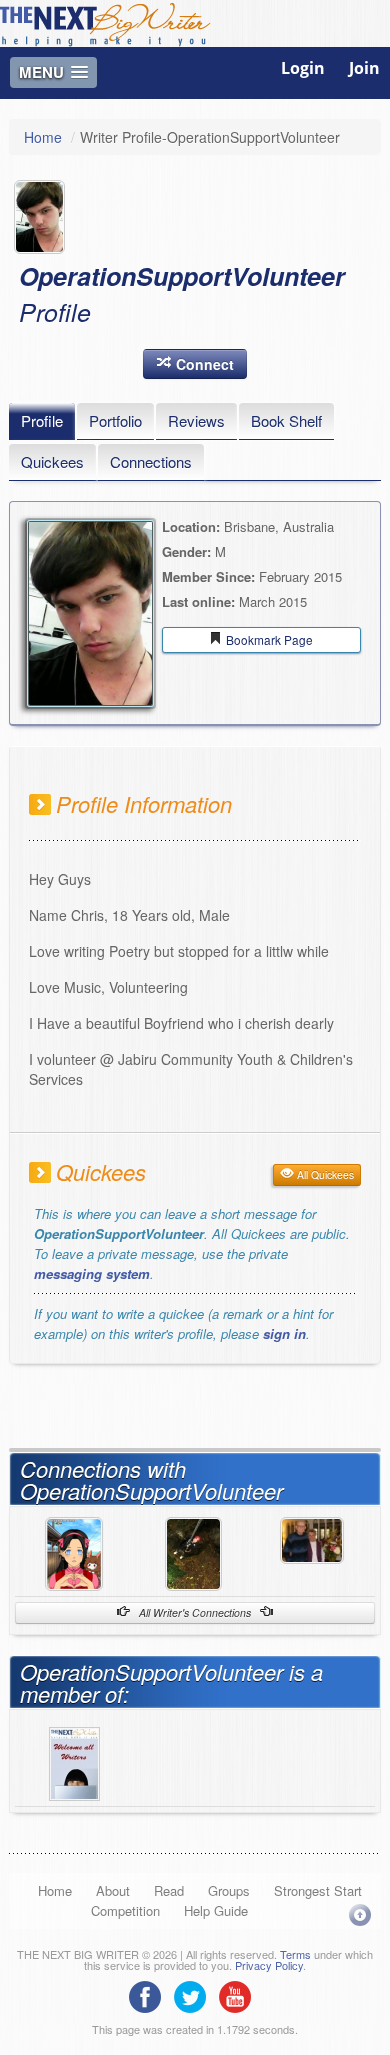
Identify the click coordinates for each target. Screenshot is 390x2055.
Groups (229, 1890)
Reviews (196, 420)
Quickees (52, 461)
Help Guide (216, 1910)
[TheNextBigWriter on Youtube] (240, 1995)
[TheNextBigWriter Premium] (74, 1762)
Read (169, 1890)
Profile (42, 420)
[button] (195, 364)
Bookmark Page (268, 639)
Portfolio (115, 420)
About (113, 1890)
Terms (295, 1954)
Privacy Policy (269, 1965)
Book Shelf (286, 420)
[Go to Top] (360, 1914)
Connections (151, 461)
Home (43, 137)
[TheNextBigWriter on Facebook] (150, 1995)
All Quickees (324, 1174)
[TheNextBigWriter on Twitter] (195, 1995)
